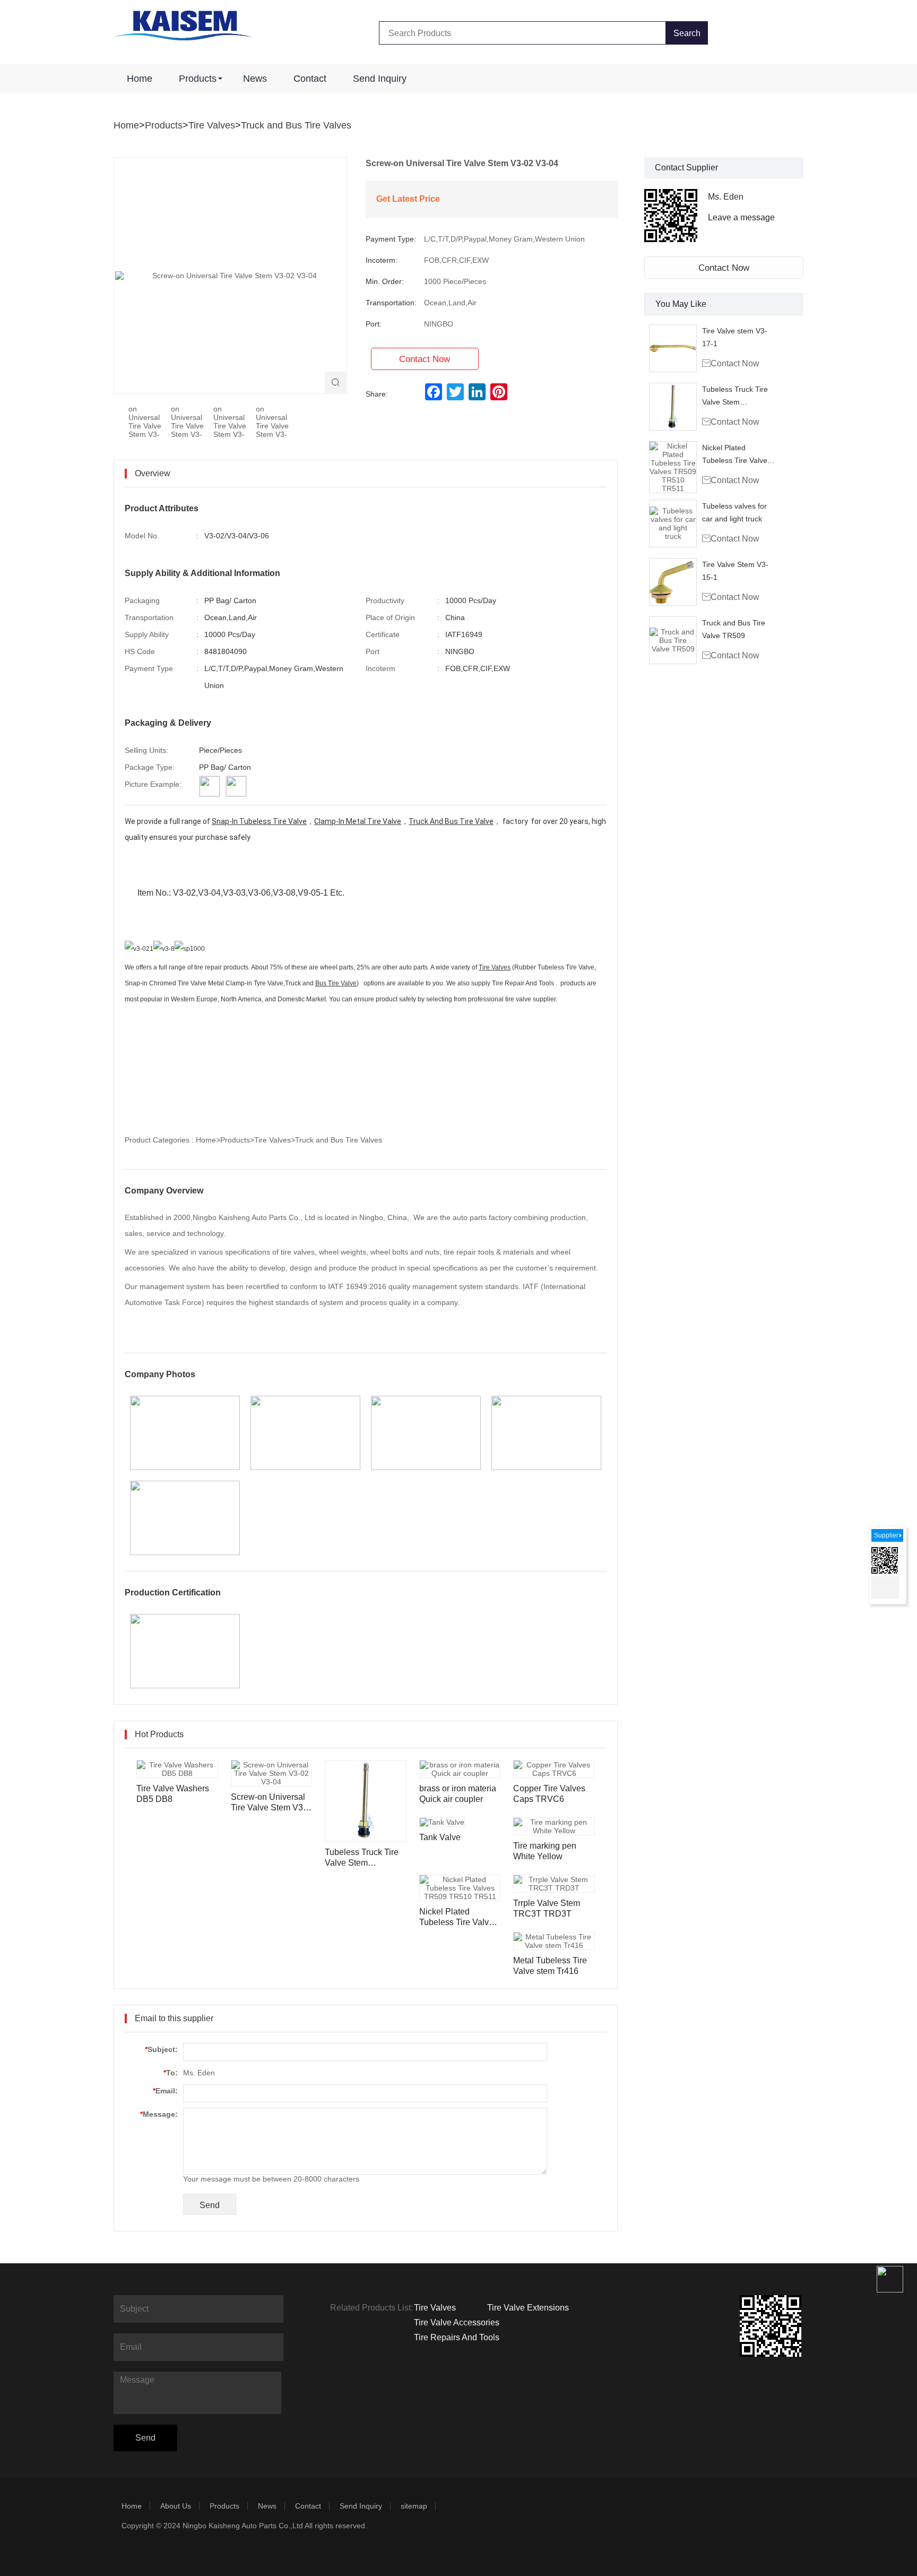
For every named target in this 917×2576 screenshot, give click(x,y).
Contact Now (724, 268)
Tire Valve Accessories (457, 2322)
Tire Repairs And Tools (457, 2337)
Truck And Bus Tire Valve (451, 821)
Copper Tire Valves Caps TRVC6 (549, 1794)
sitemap (414, 2506)
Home (140, 79)
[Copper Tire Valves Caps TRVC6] (554, 1769)
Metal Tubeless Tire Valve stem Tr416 (550, 1966)
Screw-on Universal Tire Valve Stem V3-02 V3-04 (268, 1803)
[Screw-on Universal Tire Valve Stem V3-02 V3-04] (272, 1773)
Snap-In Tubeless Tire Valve (259, 821)
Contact (310, 79)
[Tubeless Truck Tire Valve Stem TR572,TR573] (673, 407)
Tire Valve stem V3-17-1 (735, 337)
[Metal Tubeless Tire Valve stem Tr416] (554, 1941)
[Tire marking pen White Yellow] (554, 1826)
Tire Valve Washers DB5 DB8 (173, 1794)
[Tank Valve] (442, 1822)
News (255, 79)
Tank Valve (440, 1837)
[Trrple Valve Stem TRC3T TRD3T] (554, 1884)
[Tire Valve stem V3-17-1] (673, 348)
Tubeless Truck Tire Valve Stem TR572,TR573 (735, 397)
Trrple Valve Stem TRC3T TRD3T (547, 1908)
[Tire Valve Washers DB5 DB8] (177, 1769)
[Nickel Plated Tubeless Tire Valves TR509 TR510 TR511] (673, 467)
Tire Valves (212, 125)
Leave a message (741, 217)
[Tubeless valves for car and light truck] (673, 523)
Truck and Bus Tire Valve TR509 (734, 629)
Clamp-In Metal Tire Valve (358, 821)
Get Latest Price (408, 199)
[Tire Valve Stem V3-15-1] (673, 582)
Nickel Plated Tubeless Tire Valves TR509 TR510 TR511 (738, 455)
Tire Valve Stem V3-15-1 (735, 571)
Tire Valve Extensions (528, 2308)
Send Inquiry (380, 79)
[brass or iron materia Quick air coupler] (460, 1769)
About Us (176, 2506)
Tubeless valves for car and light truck (734, 512)
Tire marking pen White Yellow (545, 1851)
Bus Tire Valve (336, 983)
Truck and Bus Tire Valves (296, 125)
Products (198, 79)
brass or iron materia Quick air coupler (458, 1794)
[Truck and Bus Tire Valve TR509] (673, 640)
